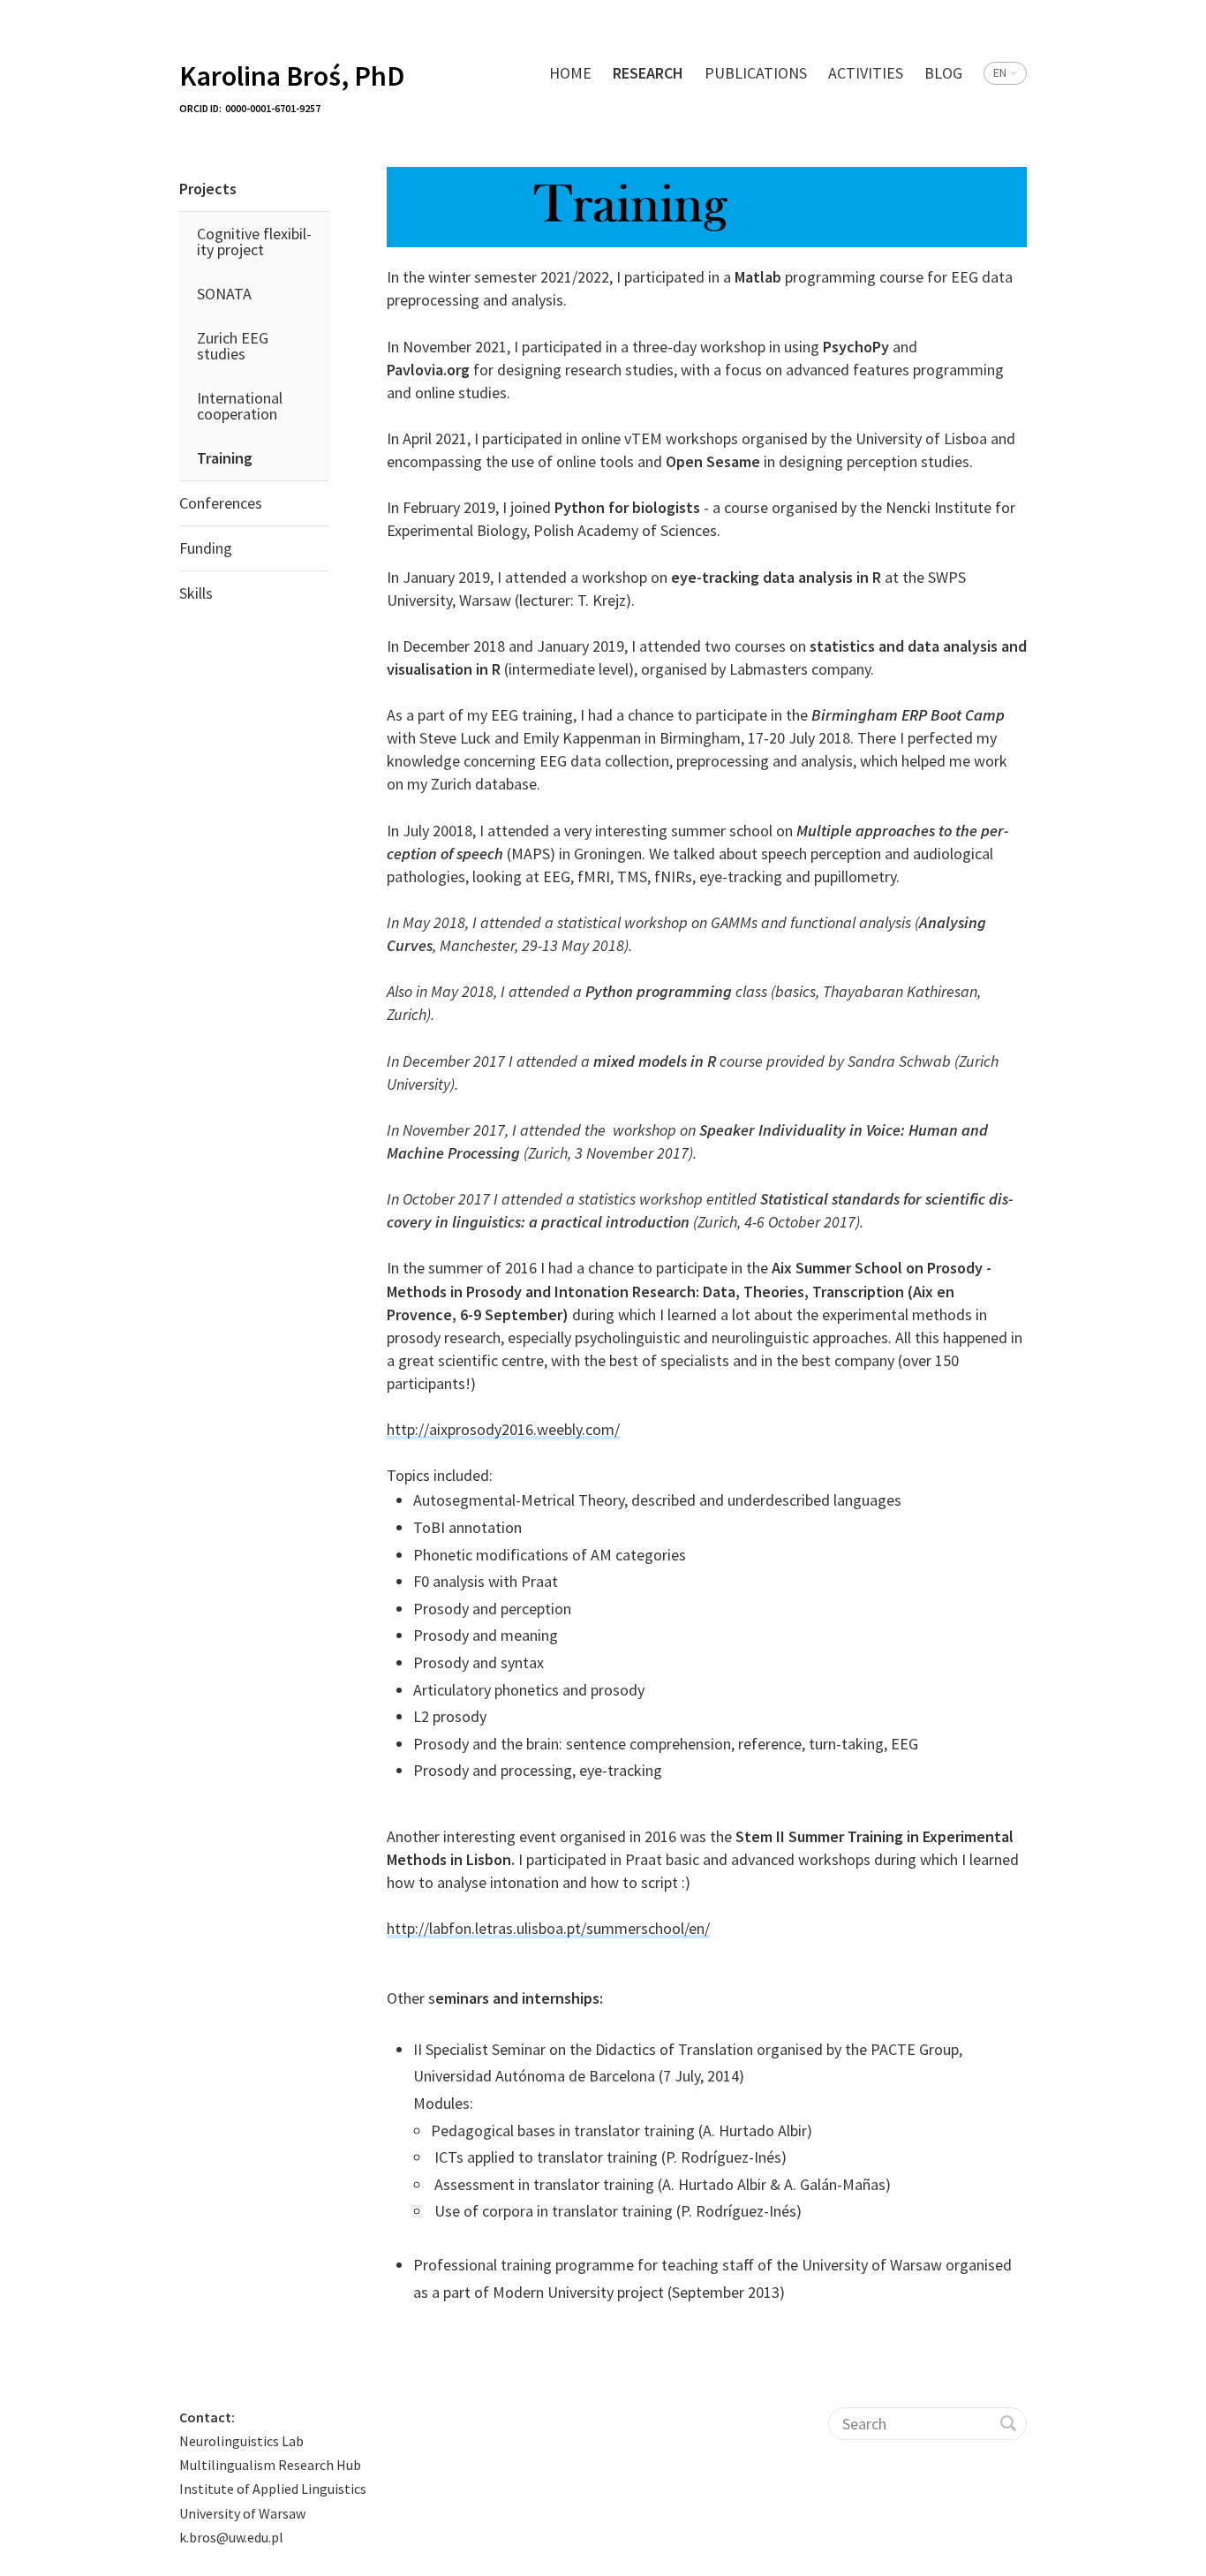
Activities (866, 73)
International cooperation (240, 406)
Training (225, 458)
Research (648, 73)
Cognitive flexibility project (254, 242)
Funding (206, 548)
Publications (756, 73)
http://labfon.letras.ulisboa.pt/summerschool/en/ (548, 1928)
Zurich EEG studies (233, 346)
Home (570, 73)
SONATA (224, 294)
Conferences (221, 503)
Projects (208, 189)
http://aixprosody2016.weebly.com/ (503, 1429)
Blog (943, 73)
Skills (196, 593)
